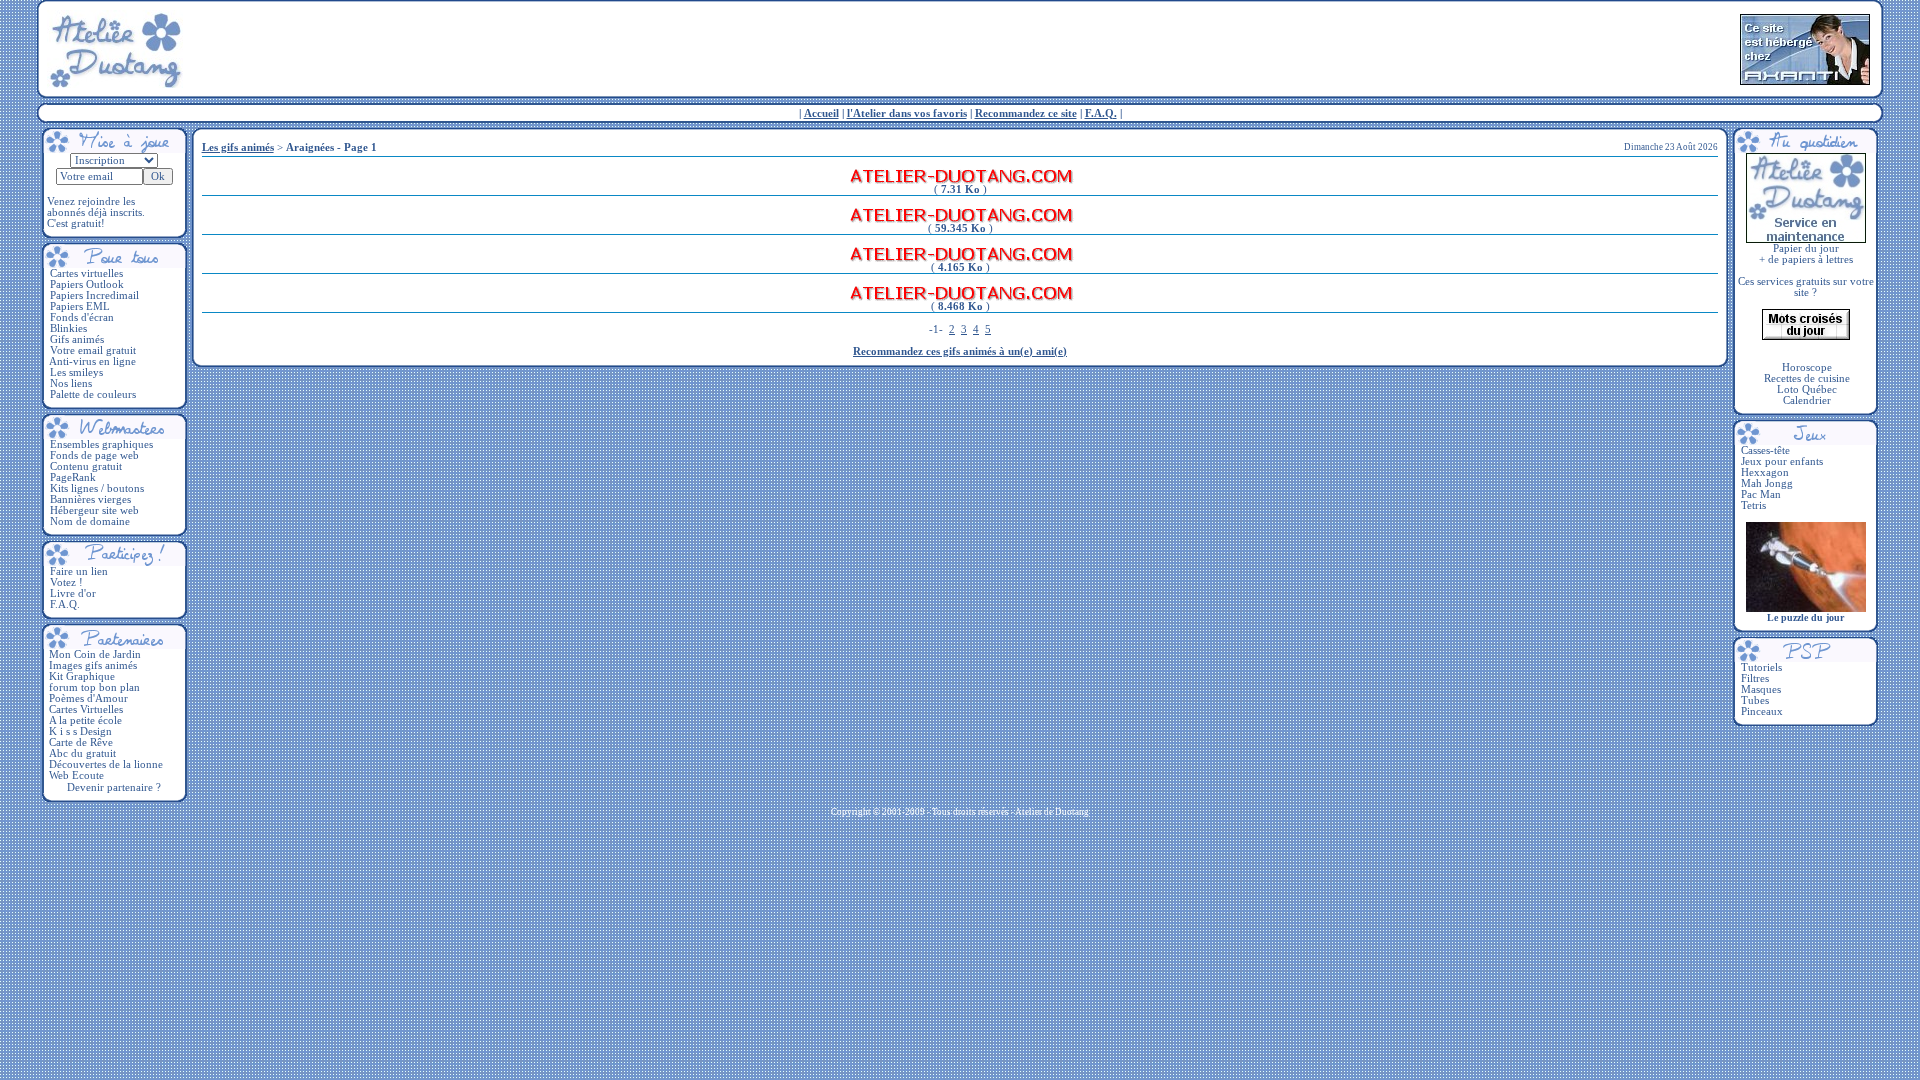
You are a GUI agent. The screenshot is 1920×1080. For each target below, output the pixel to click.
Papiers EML (80, 306)
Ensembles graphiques (101, 444)
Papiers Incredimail (94, 295)
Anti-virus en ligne (92, 361)
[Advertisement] (960, 49)
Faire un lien (79, 571)
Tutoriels (1761, 667)
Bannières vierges (90, 499)
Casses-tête (1765, 450)
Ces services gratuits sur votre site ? (1806, 287)
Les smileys (76, 372)
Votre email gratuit (93, 350)
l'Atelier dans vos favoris (907, 113)
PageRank (73, 477)
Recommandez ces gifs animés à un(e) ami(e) (960, 351)
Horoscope (1807, 367)
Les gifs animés (238, 147)
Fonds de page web (94, 455)
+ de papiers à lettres (1806, 259)
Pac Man (1761, 494)
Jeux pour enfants (1782, 461)
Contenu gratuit (86, 466)
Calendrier (1807, 400)
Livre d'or (73, 593)
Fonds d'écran (82, 317)
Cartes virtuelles (86, 273)
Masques (1761, 689)
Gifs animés (77, 339)
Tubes (1755, 700)
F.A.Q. (1101, 113)
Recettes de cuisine (1807, 378)
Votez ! (66, 582)
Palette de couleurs (93, 394)
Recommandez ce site (1026, 113)
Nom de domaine (90, 521)
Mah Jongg (1767, 483)
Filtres (1755, 678)
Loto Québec (1807, 389)
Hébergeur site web (94, 510)
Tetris (1753, 505)
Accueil (821, 113)
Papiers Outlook (87, 284)
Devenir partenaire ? (114, 787)
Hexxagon (1765, 472)
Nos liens (71, 383)
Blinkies (68, 328)
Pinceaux (1762, 711)
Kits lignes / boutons (97, 488)
